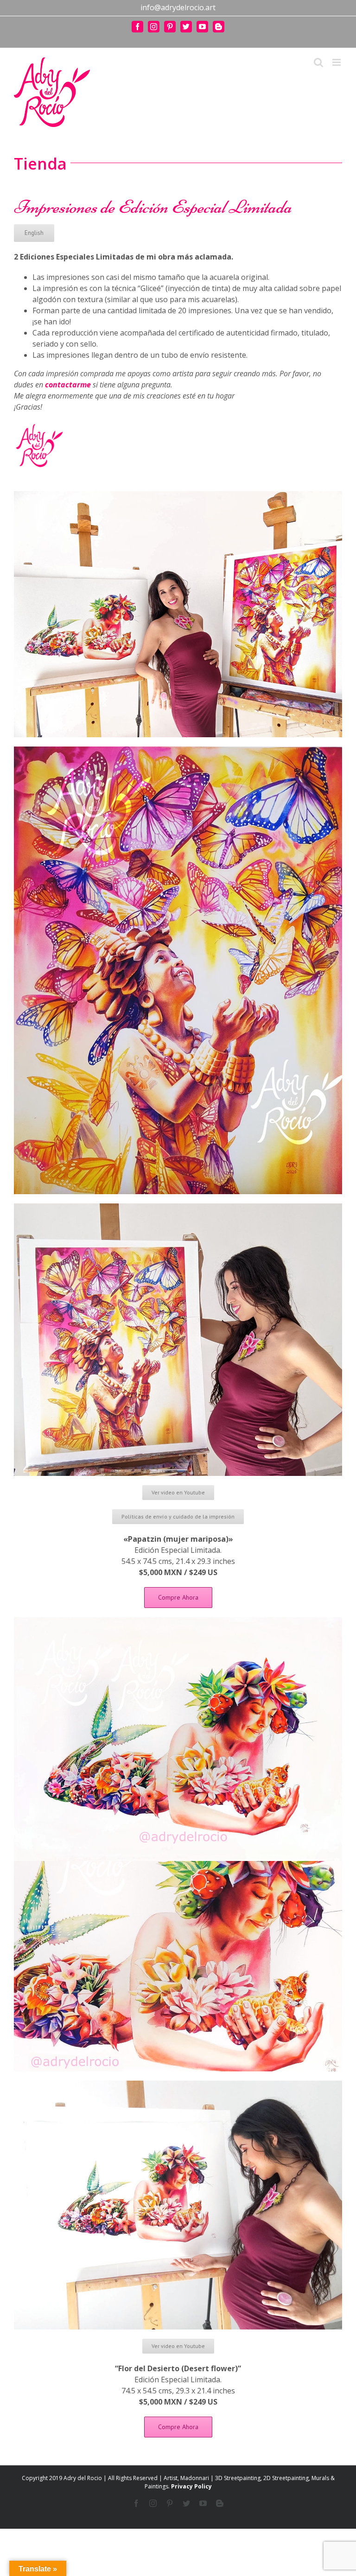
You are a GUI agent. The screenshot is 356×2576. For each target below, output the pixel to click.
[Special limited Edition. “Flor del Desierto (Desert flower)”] (178, 1621)
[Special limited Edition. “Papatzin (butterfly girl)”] (178, 750)
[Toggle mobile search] (318, 62)
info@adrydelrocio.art (178, 7)
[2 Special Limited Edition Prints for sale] (178, 495)
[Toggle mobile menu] (337, 62)
